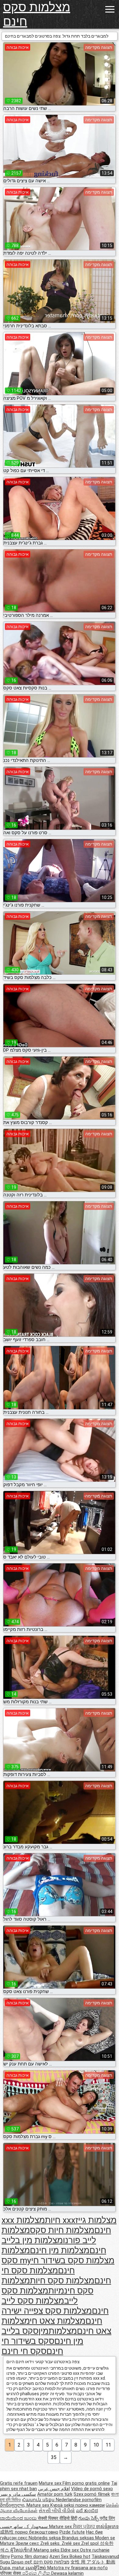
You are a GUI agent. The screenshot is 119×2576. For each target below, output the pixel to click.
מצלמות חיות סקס (62, 2230)
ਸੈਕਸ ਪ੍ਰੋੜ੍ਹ (85, 2527)
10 (96, 2445)
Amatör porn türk (55, 2494)
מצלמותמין (58, 2331)
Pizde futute (72, 2532)
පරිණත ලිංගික (37, 2573)
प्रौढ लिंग (107, 2518)
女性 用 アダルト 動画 (93, 2562)
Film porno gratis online (86, 2483)
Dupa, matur (13, 2568)
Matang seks (47, 2550)
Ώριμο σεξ (22, 2562)
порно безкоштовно (37, 2532)
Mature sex (51, 2483)
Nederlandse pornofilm (79, 2500)
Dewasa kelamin (67, 2573)
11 (108, 2445)
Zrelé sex (71, 2543)
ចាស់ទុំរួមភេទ (107, 2527)
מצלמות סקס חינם (37, 14)
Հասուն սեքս (39, 2500)
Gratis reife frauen (19, 2483)
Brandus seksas (79, 2538)
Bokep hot (80, 2556)
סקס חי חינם (24, 2351)
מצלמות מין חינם (60, 2250)
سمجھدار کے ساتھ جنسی (25, 2527)
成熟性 (7, 2532)
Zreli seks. (51, 2543)
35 (54, 2457)
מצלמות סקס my (16, 2255)
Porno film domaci (30, 2556)
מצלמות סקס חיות (62, 2281)
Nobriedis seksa (45, 2538)
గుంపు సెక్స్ (89, 2518)
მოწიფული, (13, 2505)
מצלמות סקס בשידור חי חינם (73, 2265)
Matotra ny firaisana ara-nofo (78, 2568)
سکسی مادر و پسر (18, 2494)
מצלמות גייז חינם (96, 2225)
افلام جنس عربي (54, 2489)
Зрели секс (28, 2543)
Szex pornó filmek (92, 2494)
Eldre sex (70, 2550)
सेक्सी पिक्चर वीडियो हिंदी (58, 2518)
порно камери (90, 2505)
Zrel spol (90, 2543)
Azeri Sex (60, 2556)
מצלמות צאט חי (58, 2321)
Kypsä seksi (63, 2505)
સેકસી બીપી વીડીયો (57, 2511)
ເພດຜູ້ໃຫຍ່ (36, 2568)
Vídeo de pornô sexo (92, 2489)
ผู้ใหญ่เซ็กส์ (22, 2550)
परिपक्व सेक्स (11, 2573)
